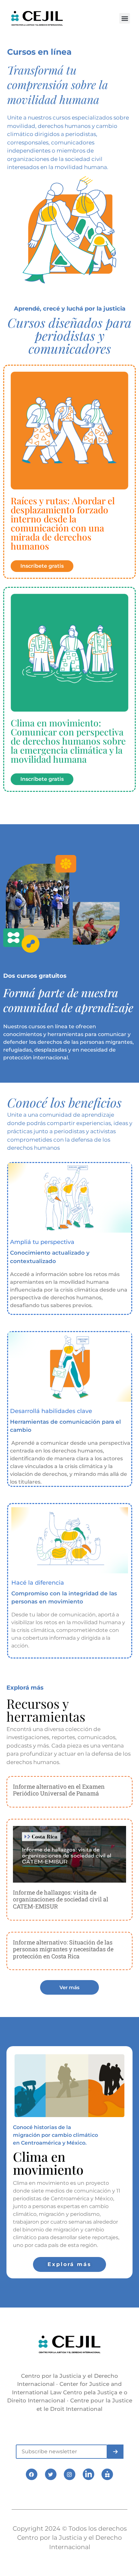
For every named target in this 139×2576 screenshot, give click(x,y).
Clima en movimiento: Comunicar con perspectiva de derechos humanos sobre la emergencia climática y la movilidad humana (68, 741)
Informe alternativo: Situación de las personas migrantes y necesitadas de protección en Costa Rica (63, 1949)
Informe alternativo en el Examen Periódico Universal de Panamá (59, 1790)
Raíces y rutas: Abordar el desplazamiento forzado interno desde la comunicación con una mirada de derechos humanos (63, 523)
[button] (125, 18)
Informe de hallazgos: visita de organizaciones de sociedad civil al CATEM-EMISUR (61, 1899)
